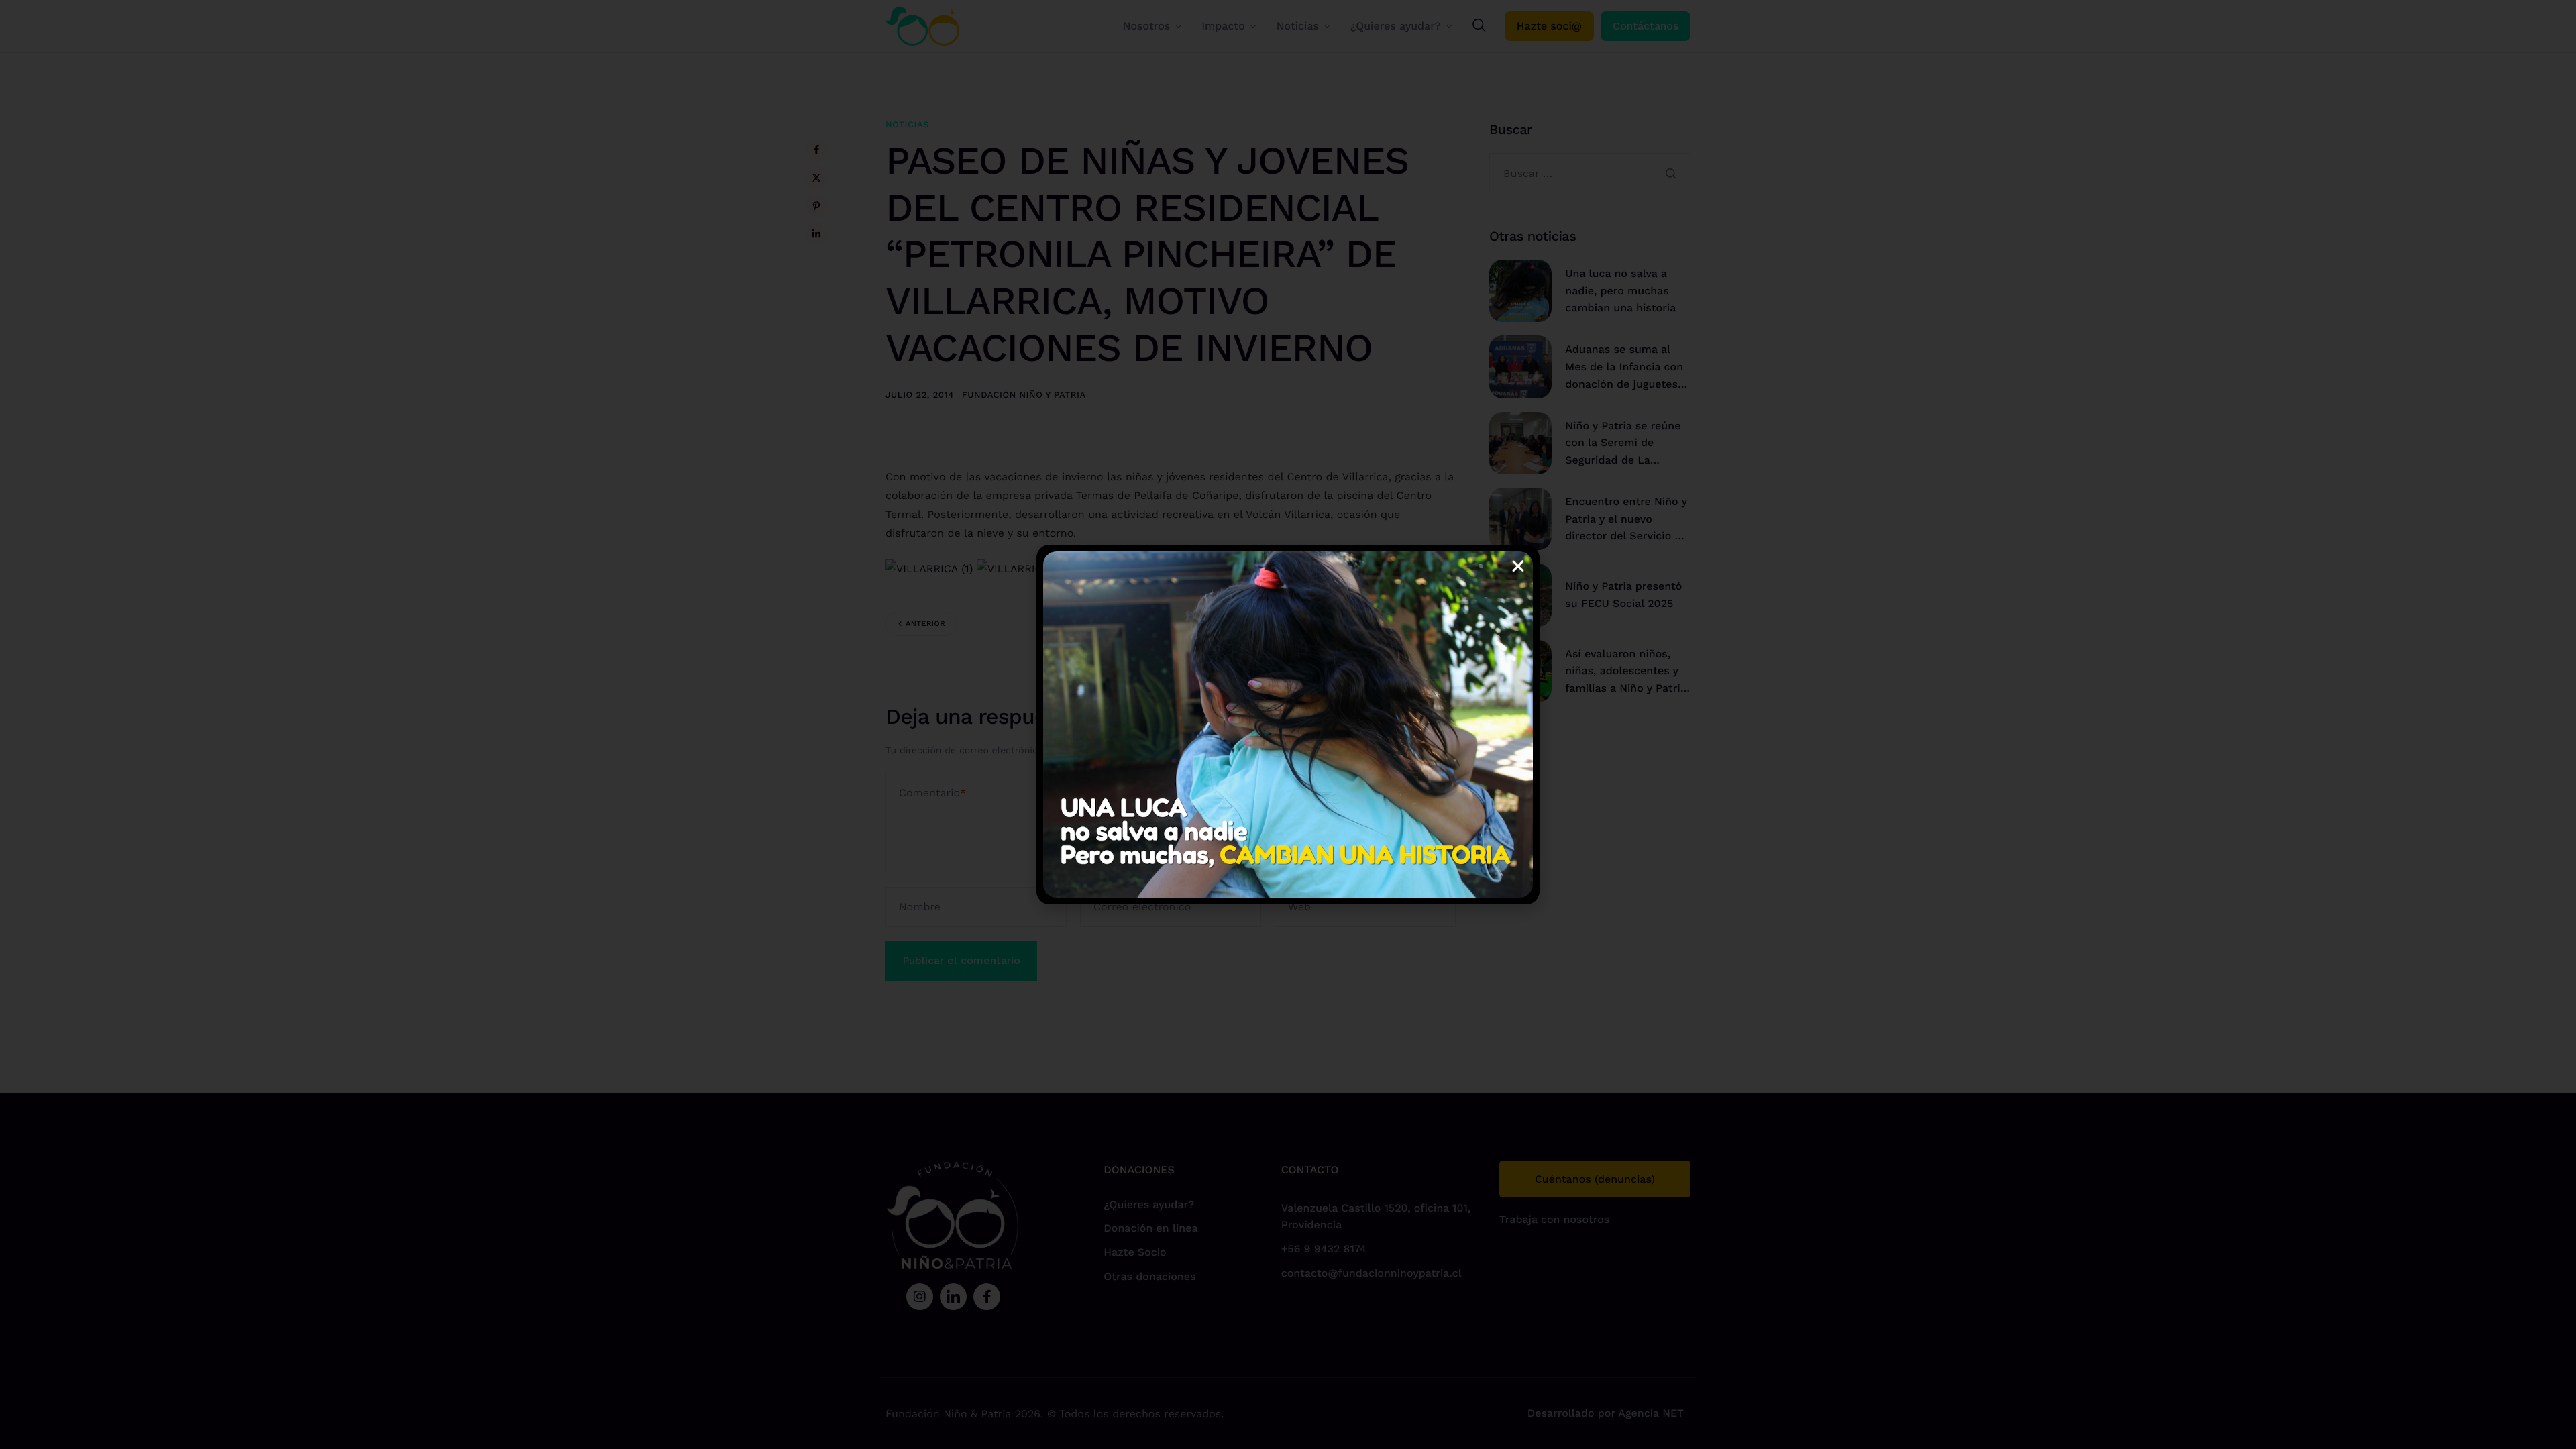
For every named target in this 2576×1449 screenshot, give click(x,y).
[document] (1288, 724)
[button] (1518, 566)
